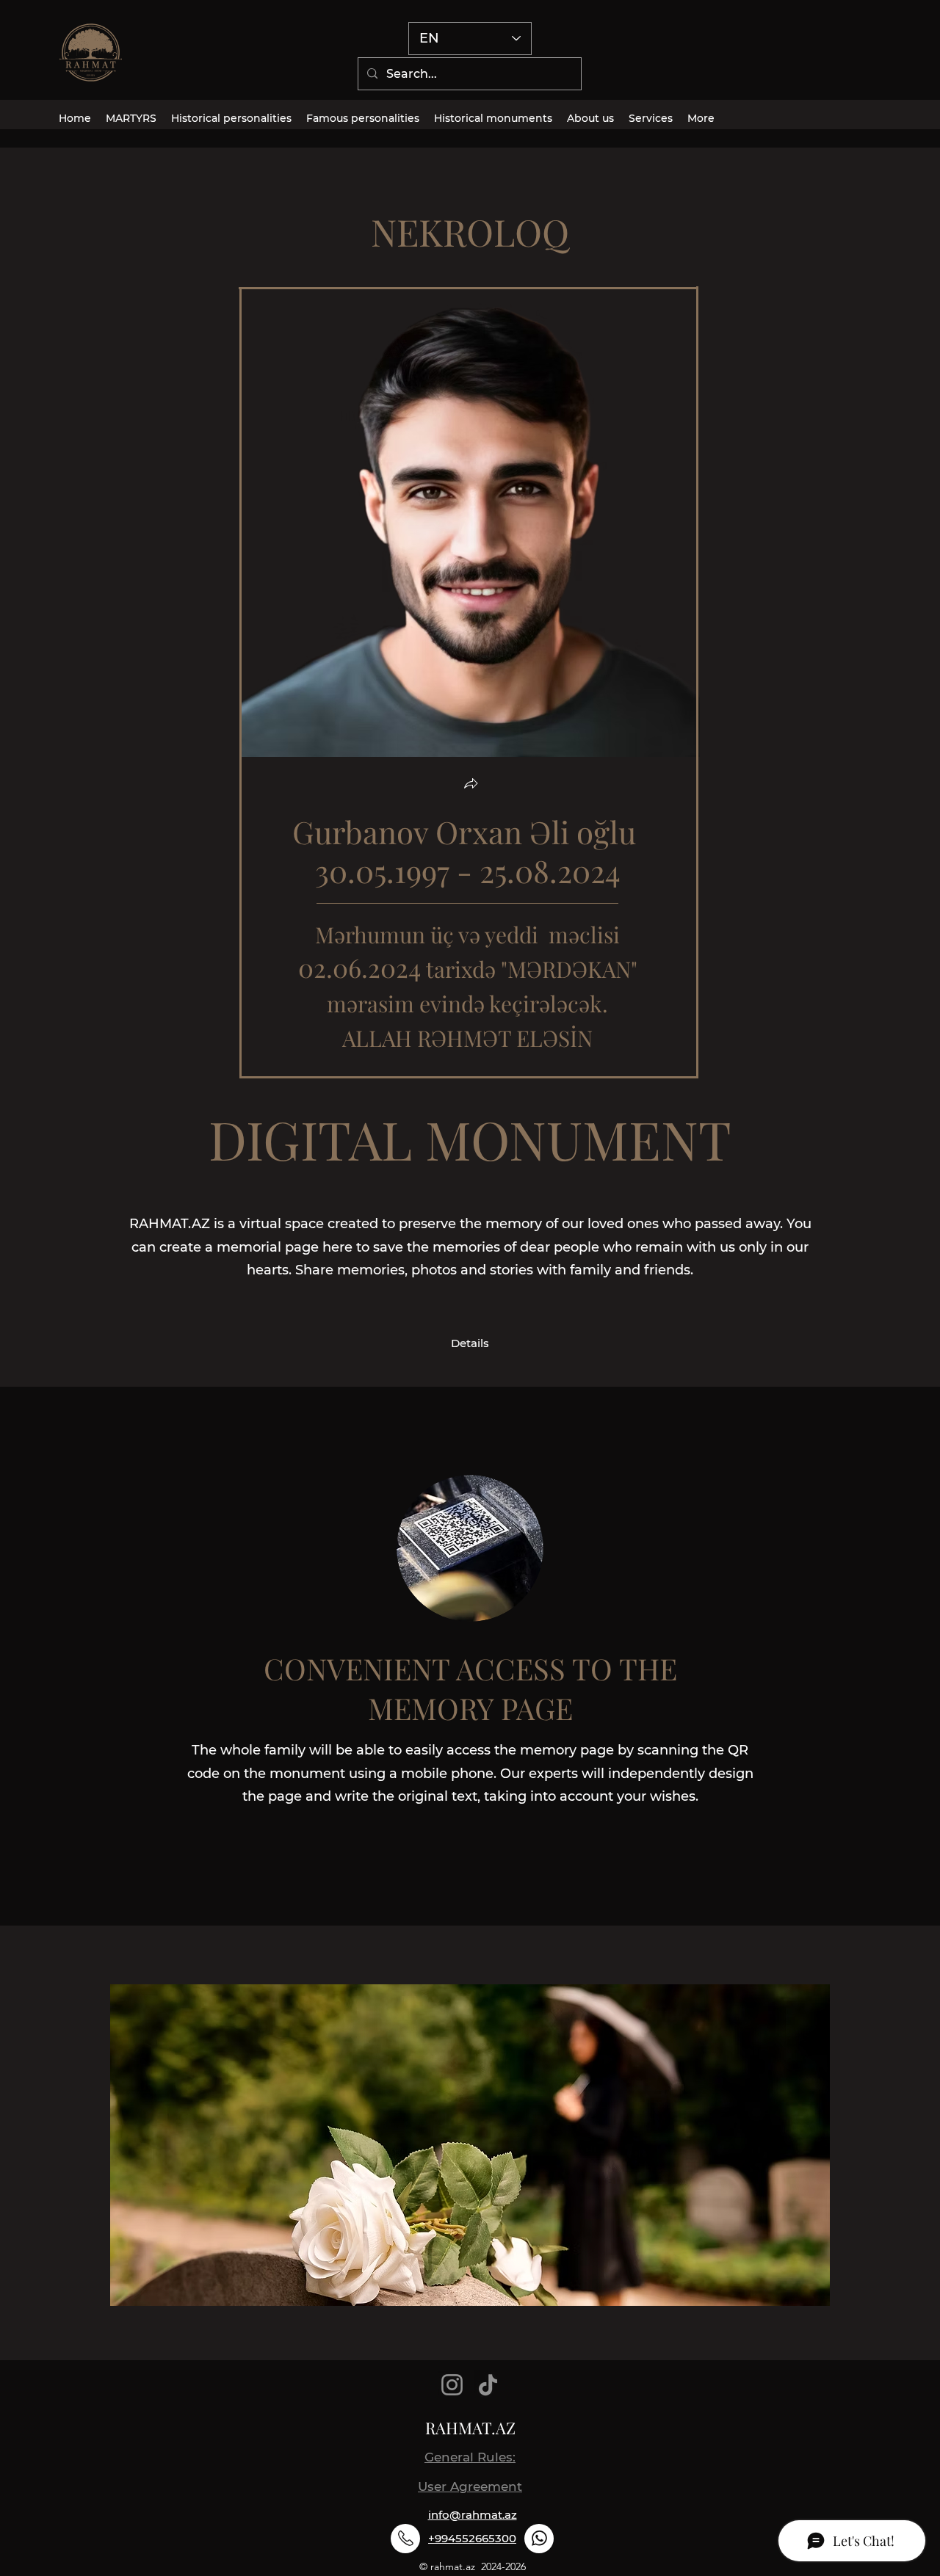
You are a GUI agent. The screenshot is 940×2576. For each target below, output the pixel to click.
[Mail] (405, 2539)
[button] (471, 785)
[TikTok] (488, 2385)
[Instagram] (452, 2385)
